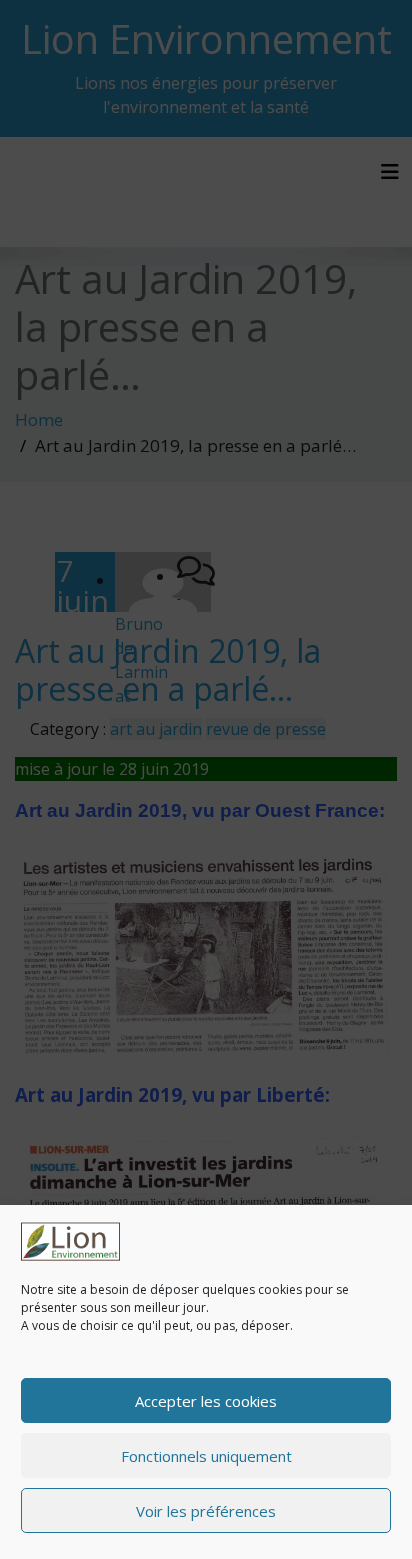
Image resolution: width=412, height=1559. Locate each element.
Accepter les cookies (206, 1401)
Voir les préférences (206, 1511)
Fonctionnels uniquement (206, 1456)
